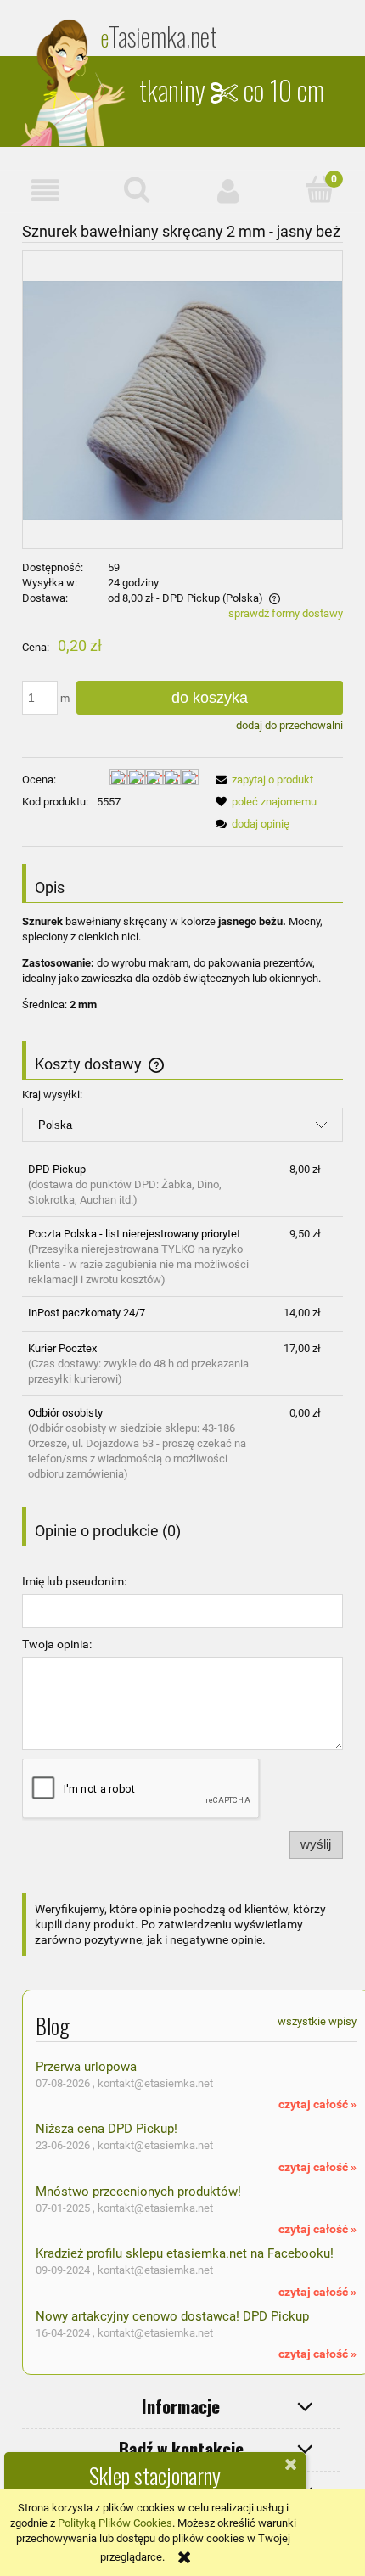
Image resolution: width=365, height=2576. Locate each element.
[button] (46, 191)
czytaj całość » (317, 2104)
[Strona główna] (75, 82)
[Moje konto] (228, 191)
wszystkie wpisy (317, 2021)
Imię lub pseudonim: (74, 1581)
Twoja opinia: (57, 1644)
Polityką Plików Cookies (115, 2523)
